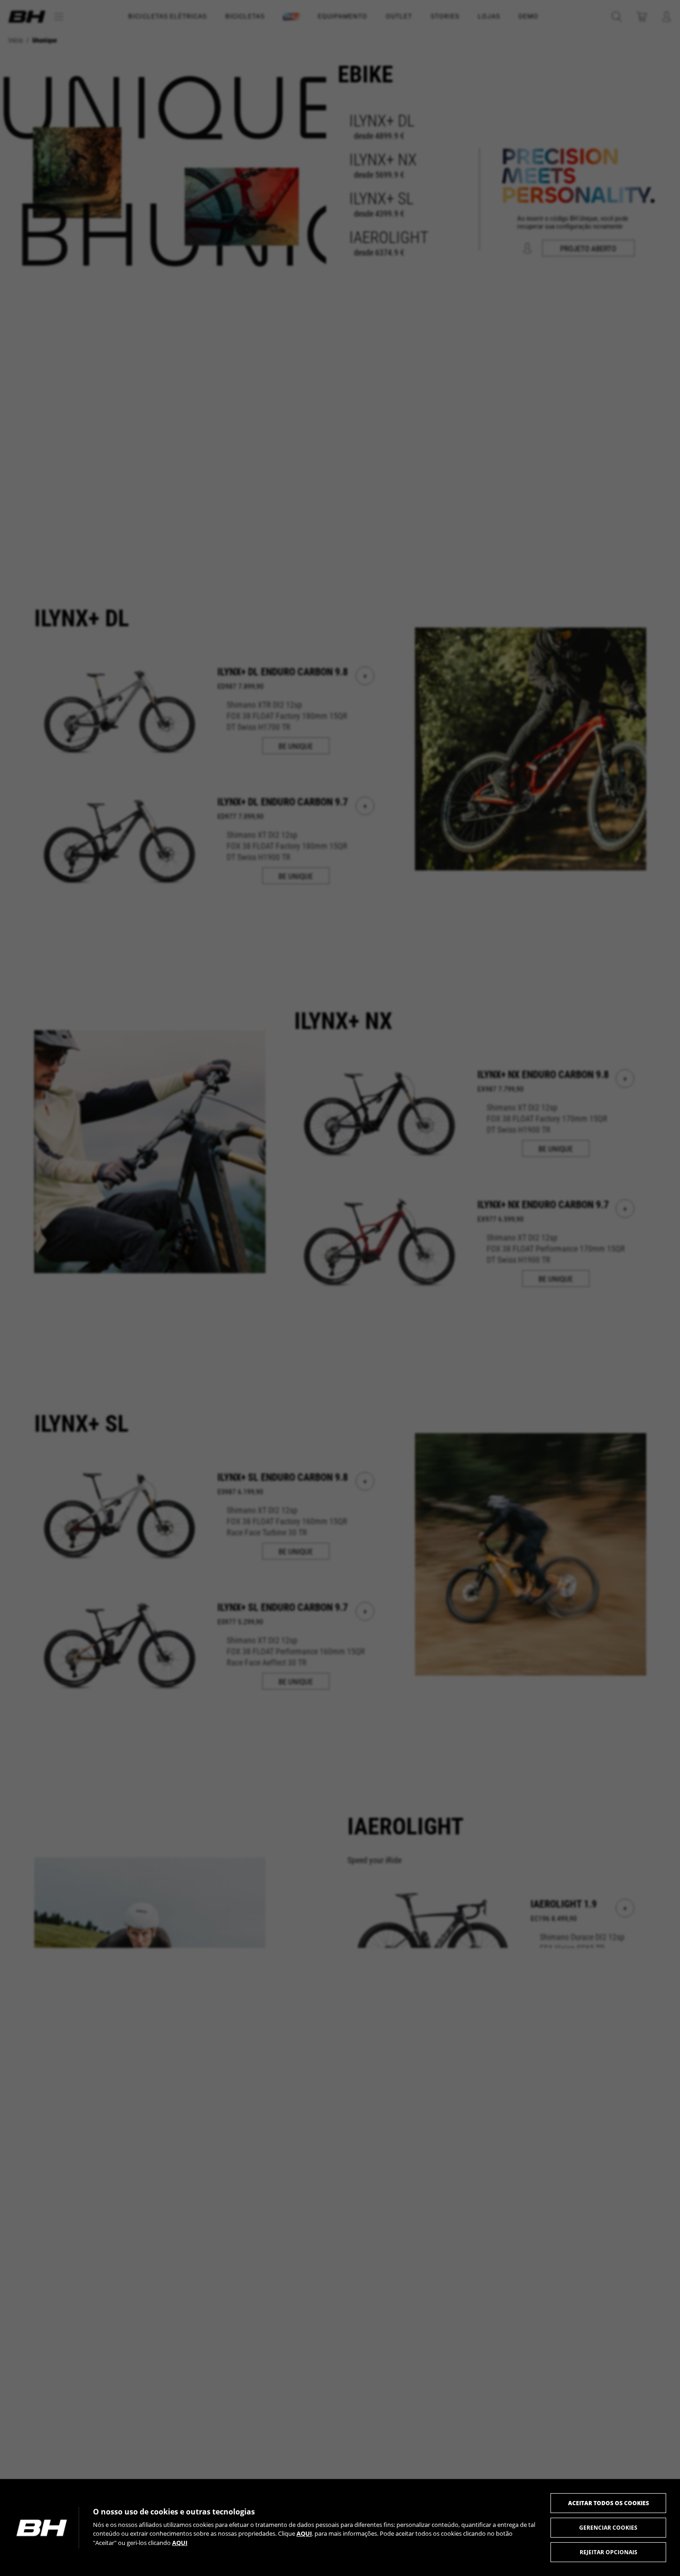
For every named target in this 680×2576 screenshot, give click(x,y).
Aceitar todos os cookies (609, 2503)
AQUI (304, 2533)
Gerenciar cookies (608, 2528)
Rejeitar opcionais (609, 2552)
